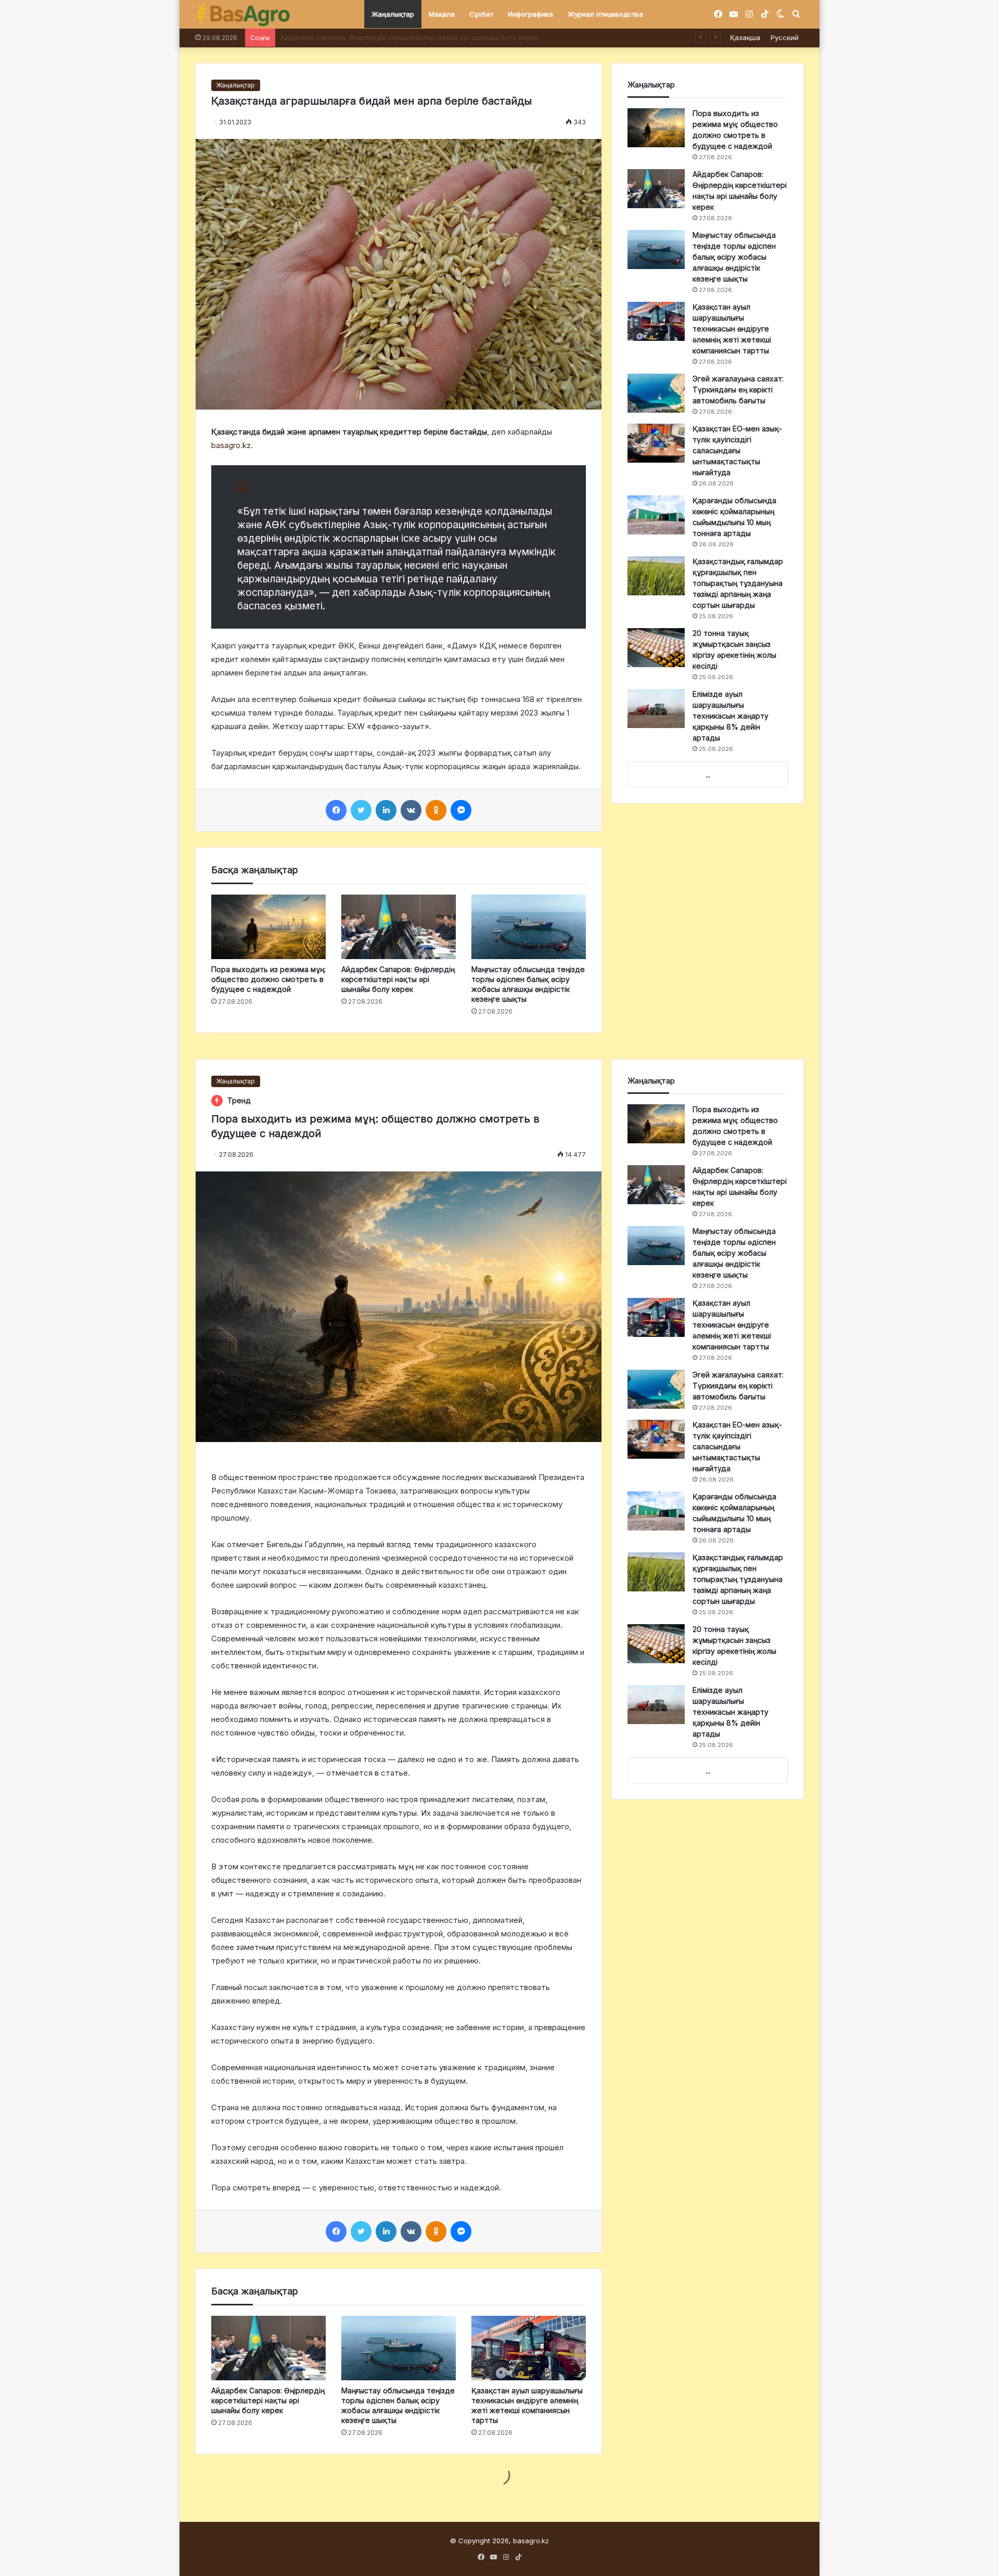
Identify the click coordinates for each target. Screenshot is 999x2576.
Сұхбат (481, 14)
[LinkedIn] (386, 810)
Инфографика (530, 14)
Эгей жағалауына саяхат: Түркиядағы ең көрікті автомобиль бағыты (738, 390)
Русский (785, 37)
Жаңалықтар (393, 14)
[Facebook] (336, 810)
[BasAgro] (244, 15)
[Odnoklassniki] (436, 810)
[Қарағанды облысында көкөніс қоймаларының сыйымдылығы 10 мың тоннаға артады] (656, 515)
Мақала (442, 14)
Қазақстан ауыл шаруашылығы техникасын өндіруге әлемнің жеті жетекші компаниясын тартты (732, 329)
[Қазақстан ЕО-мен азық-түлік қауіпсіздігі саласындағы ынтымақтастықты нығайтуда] (656, 443)
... (708, 775)
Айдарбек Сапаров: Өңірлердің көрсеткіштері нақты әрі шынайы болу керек (398, 979)
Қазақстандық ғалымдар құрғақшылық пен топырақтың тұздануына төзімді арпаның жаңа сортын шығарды (738, 583)
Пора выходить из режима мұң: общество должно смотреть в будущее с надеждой (268, 979)
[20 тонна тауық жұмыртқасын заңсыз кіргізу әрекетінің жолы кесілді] (656, 648)
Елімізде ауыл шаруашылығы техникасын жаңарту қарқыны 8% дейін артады (731, 716)
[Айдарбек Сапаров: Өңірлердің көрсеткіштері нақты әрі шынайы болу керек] (399, 927)
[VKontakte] (411, 810)
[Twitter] (361, 810)
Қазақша (745, 37)
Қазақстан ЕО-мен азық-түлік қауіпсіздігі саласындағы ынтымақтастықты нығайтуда (737, 450)
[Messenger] (461, 810)
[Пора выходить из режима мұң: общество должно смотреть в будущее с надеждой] (268, 927)
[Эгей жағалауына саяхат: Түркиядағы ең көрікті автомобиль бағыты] (656, 393)
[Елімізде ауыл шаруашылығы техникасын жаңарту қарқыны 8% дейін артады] (656, 709)
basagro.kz (231, 445)
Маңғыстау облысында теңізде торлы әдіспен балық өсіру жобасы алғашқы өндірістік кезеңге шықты (453, 37)
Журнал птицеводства (605, 14)
